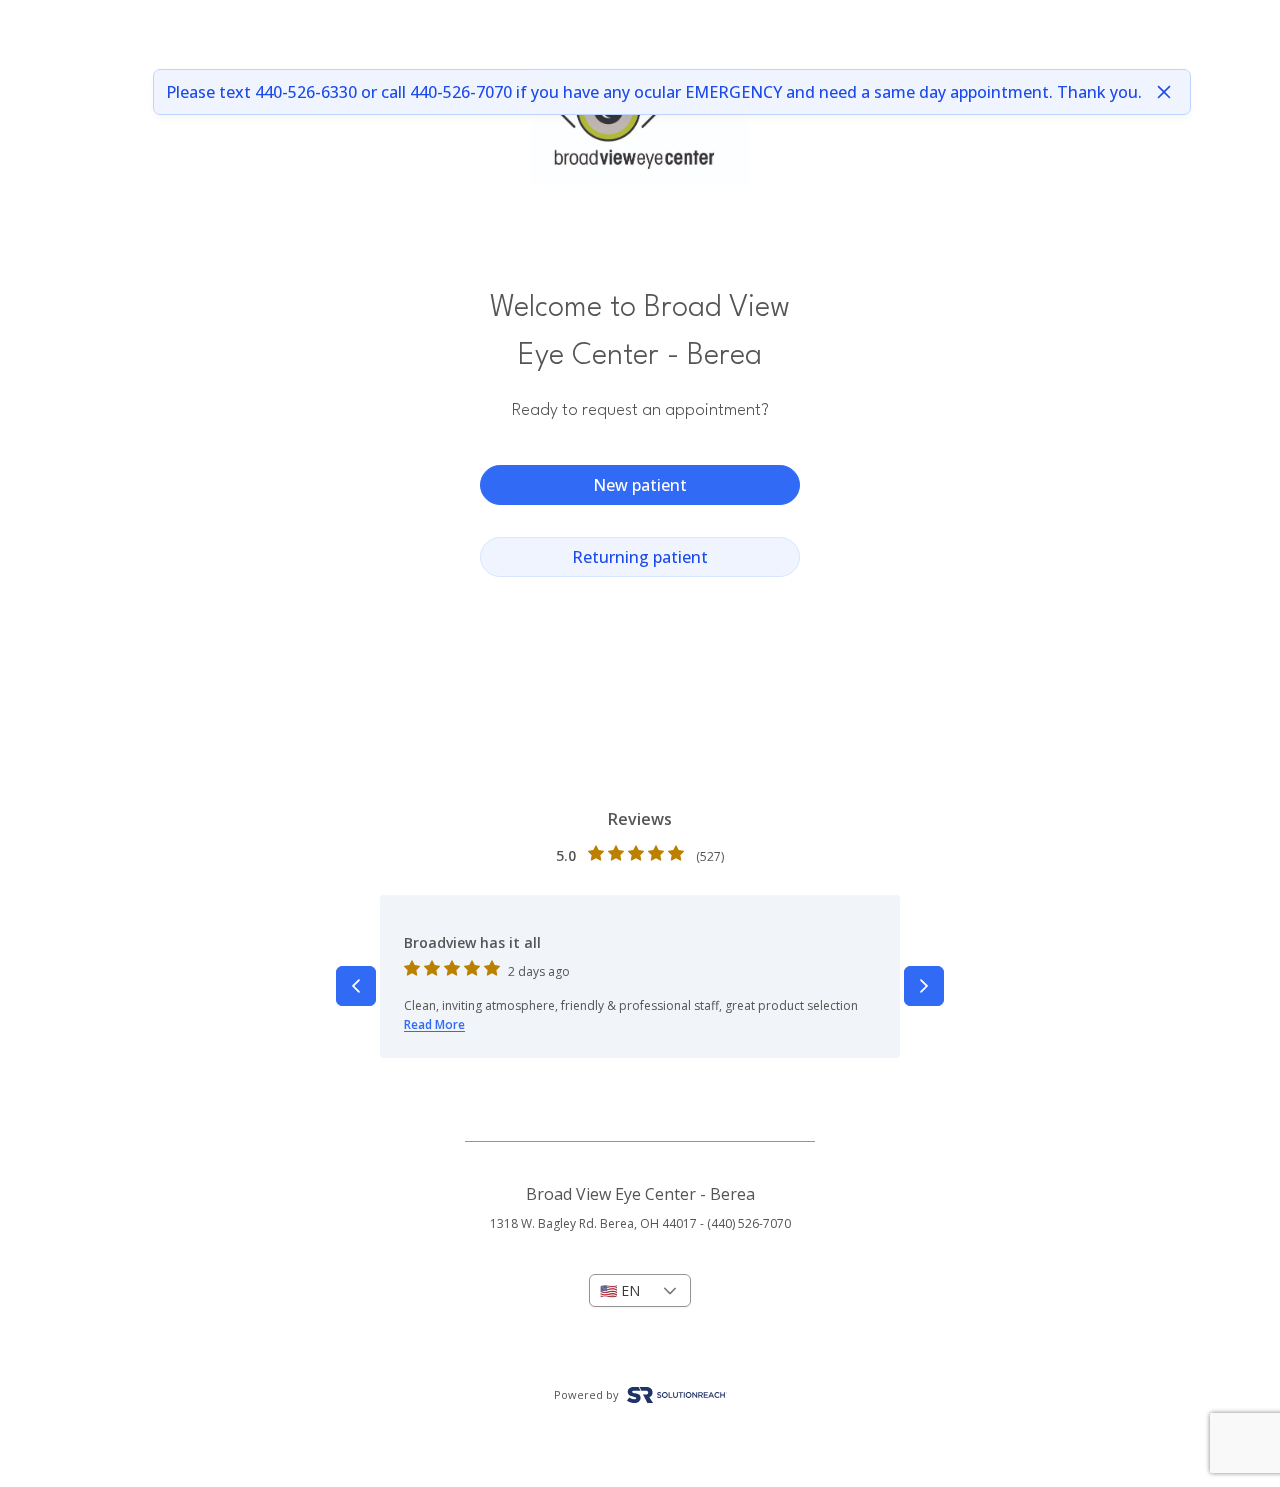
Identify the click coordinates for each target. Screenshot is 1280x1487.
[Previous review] (356, 986)
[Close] (1164, 92)
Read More (434, 1024)
